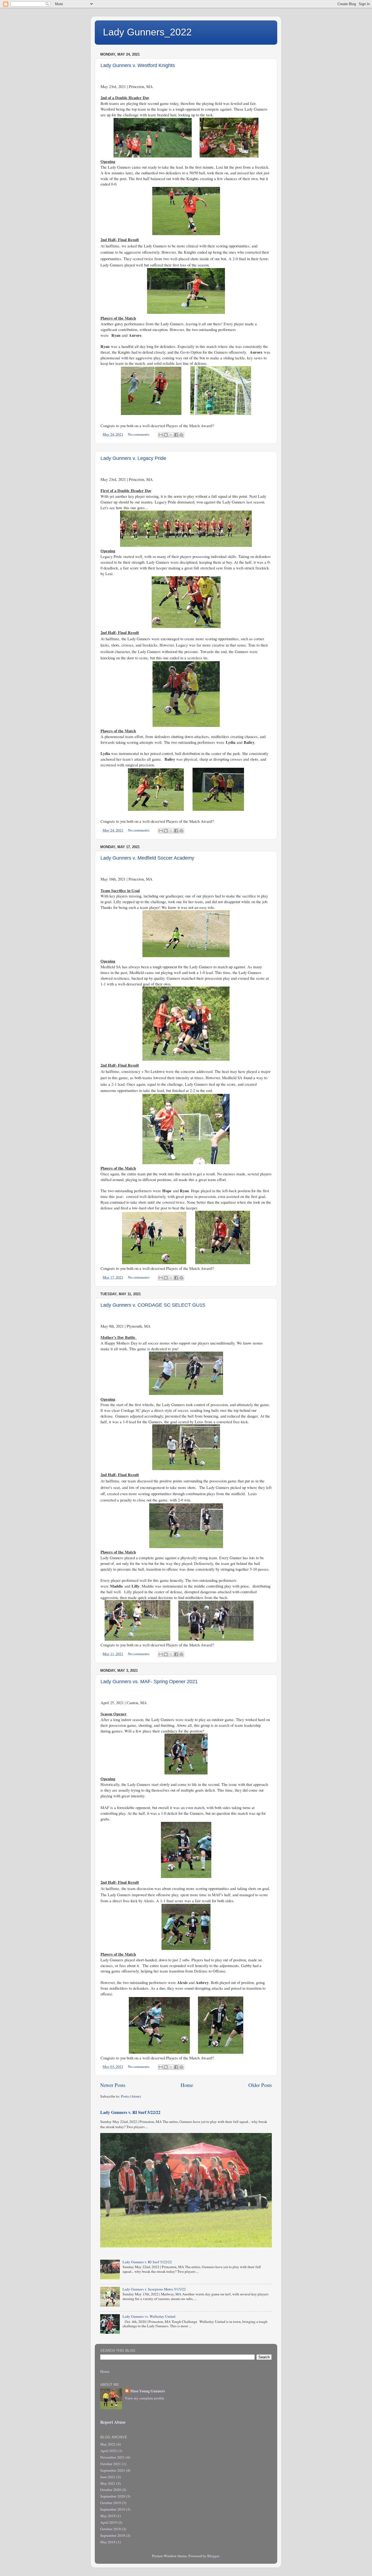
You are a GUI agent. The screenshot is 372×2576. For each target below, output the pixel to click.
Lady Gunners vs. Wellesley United (149, 2316)
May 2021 (108, 2483)
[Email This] (161, 435)
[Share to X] (171, 435)
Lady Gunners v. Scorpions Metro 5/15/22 (154, 2289)
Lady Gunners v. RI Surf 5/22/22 (130, 2112)
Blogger (213, 2556)
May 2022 (108, 2444)
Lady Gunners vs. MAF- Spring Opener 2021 (149, 1682)
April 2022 (109, 2451)
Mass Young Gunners (147, 2391)
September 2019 (113, 2509)
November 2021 (112, 2457)
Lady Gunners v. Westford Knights (138, 65)
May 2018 (108, 2542)
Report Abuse (113, 2422)
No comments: (139, 434)
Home (187, 2085)
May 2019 (108, 2516)
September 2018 (113, 2535)
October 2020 (111, 2490)
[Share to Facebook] (176, 435)
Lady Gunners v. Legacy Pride (133, 458)
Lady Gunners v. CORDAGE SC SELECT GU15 (153, 1305)
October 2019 (111, 2503)
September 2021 (113, 2470)
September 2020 (113, 2496)
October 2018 (111, 2529)
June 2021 (108, 2477)
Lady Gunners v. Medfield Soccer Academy (147, 858)
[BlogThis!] (166, 435)
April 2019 (109, 2522)
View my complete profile (144, 2398)
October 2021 (111, 2464)
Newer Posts (113, 2085)
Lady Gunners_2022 (147, 32)
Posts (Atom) (131, 2096)
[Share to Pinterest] (181, 435)
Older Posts (260, 2085)
